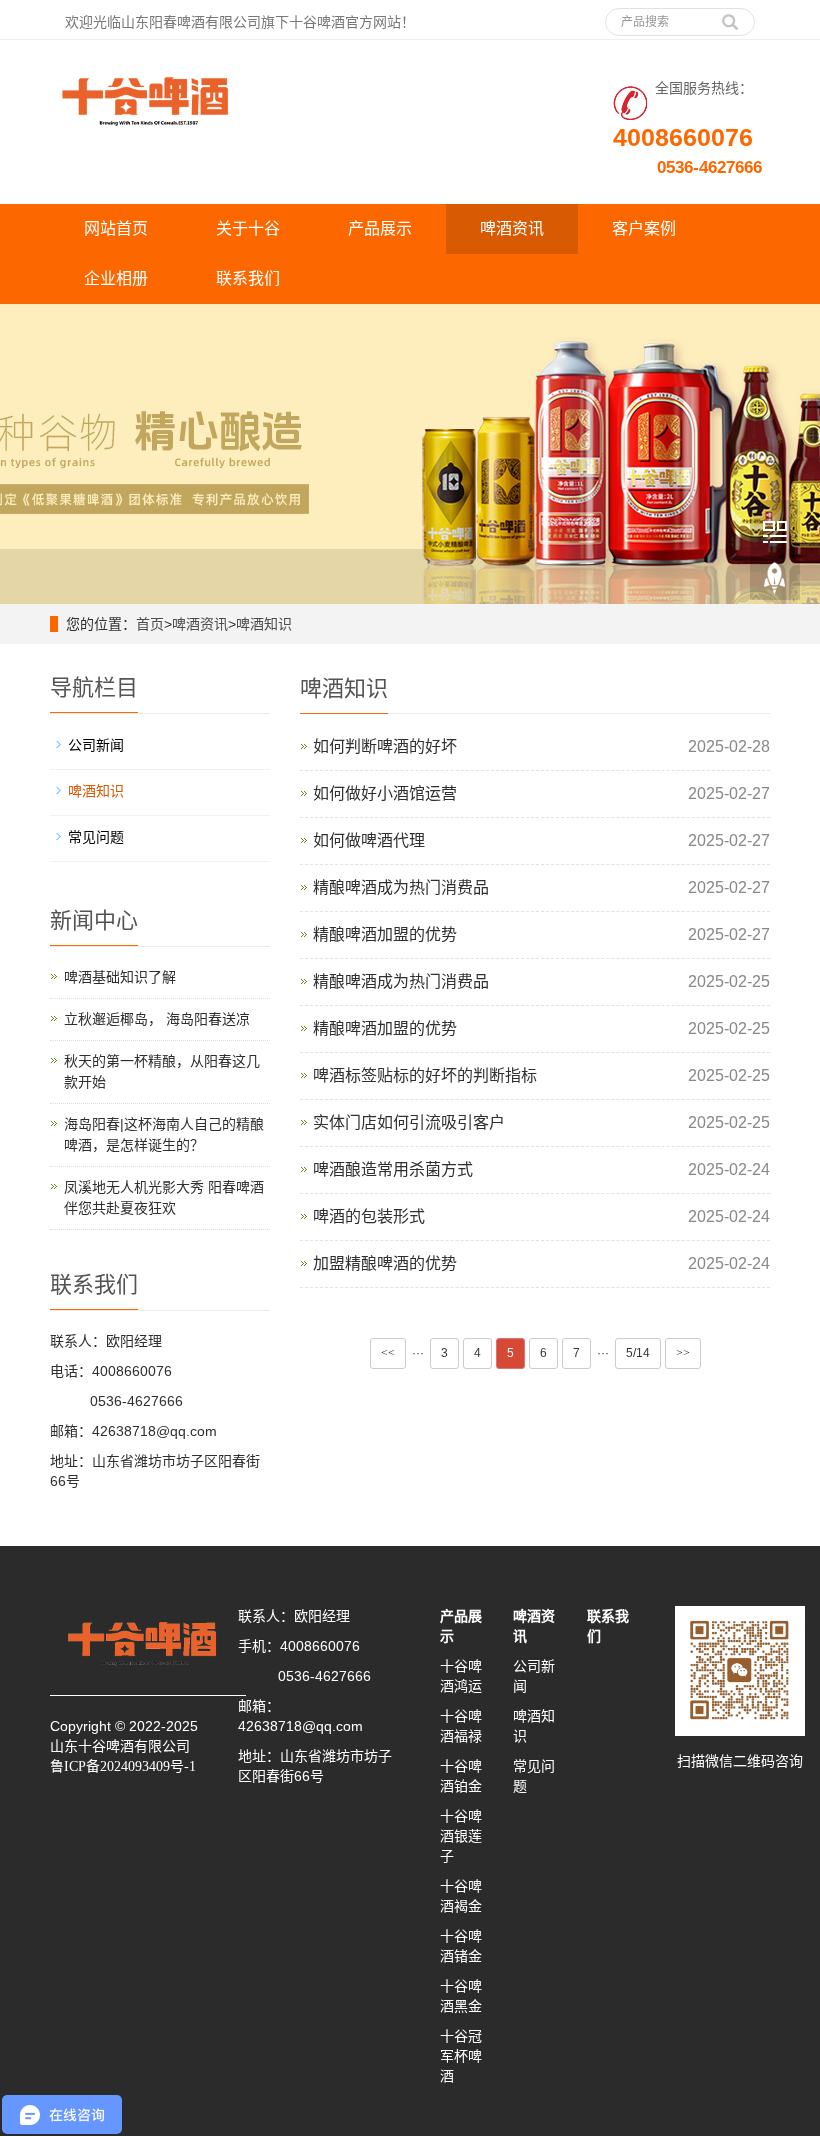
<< (388, 1353)
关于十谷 (248, 228)
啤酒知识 (264, 624)
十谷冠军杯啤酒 (461, 2056)
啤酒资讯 (512, 228)
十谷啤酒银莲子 (461, 1836)
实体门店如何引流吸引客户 (409, 1122)
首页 (150, 624)
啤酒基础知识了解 (120, 977)
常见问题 (96, 837)
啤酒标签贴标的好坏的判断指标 (425, 1075)
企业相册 (116, 278)
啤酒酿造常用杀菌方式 (393, 1169)
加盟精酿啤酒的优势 (385, 1263)
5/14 (638, 1353)
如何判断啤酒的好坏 (385, 746)
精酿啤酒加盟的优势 (385, 934)
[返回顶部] (775, 579)
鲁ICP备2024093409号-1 (123, 1766)
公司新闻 (96, 745)
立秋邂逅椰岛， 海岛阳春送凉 (157, 1019)
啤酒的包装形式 (369, 1216)
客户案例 (644, 228)
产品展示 (380, 228)
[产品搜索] (730, 15)
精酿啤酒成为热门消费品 (401, 887)
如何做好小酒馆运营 (385, 793)
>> (683, 1353)
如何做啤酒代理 (369, 840)
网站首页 (116, 228)
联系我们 (248, 278)
